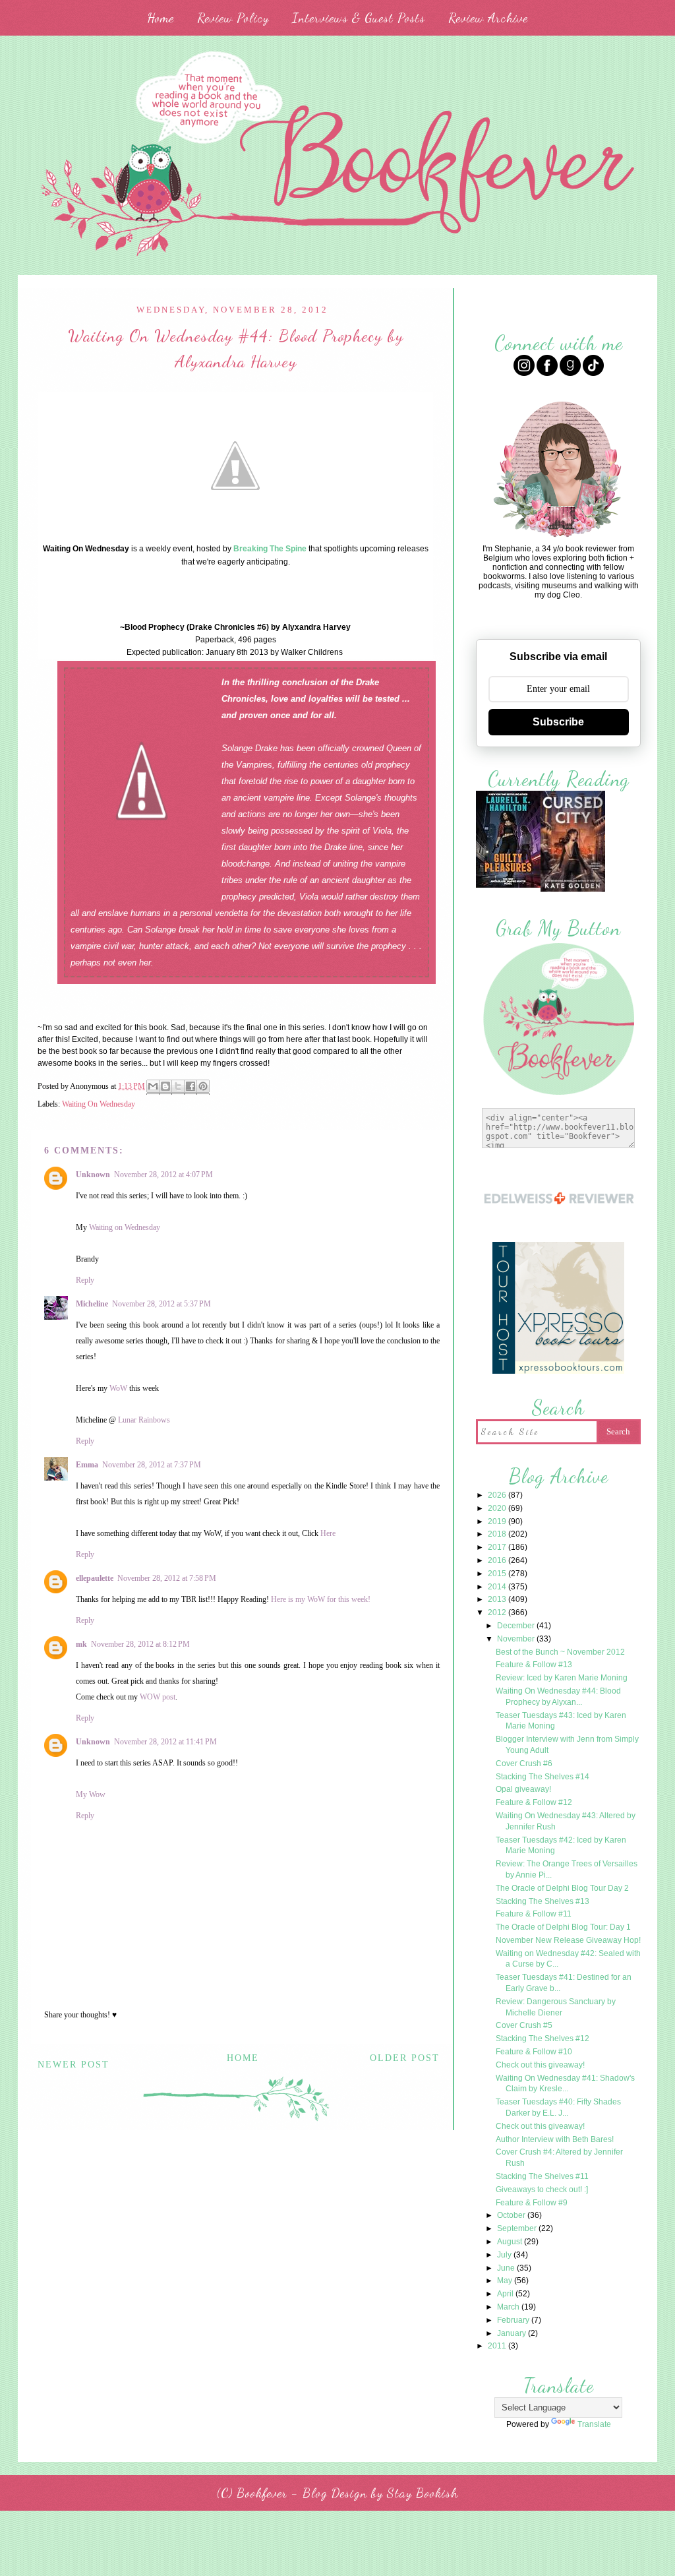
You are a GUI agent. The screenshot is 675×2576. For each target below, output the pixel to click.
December (517, 1626)
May (506, 2281)
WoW (118, 1388)
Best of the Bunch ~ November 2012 (560, 1652)
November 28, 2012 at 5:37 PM (161, 1304)
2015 (498, 1574)
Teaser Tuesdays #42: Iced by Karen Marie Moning (561, 1846)
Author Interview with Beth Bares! (555, 2139)
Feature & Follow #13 (534, 1665)
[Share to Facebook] (191, 1087)
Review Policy (233, 18)
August (511, 2242)
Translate (594, 2424)
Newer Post (73, 2065)
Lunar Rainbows (144, 1420)
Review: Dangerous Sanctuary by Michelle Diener (556, 2007)
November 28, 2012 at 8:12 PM (140, 1644)
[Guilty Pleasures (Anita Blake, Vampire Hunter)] (508, 886)
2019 (498, 1521)
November (517, 1639)
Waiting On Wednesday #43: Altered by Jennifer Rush (566, 1821)
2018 (498, 1534)
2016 (498, 1560)
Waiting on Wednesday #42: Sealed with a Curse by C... (568, 1959)
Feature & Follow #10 (534, 2052)
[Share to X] (178, 1087)
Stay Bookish (423, 2493)
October (512, 2215)
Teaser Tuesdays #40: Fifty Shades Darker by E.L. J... (558, 2107)
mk (81, 1644)
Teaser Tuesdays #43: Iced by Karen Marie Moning (561, 1721)
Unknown (93, 1175)
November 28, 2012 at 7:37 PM (152, 1465)
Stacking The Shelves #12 (543, 2039)
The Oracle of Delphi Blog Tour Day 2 (562, 1888)
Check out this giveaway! (540, 2065)
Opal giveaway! (523, 1789)
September (518, 2228)
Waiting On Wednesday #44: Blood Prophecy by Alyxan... (558, 1697)
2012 (498, 1612)
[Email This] (153, 1087)
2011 (498, 2346)
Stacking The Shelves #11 (542, 2176)
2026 (498, 1495)
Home (161, 18)
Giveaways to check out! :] (542, 2190)
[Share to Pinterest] (203, 1087)
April (506, 2294)
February (514, 2320)
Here (328, 1533)
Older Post (405, 2058)
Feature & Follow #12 (534, 1802)
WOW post (158, 1697)
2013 (498, 1599)
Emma (87, 1465)
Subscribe (558, 722)
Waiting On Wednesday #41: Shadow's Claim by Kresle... (565, 2084)
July (505, 2255)
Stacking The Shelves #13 (543, 1901)
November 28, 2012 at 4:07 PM (163, 1175)
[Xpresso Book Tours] (558, 1372)
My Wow (91, 1794)
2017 (498, 1547)
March (509, 2307)
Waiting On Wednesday (99, 1104)
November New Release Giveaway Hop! (568, 1940)
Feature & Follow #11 (534, 1914)
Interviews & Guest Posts (359, 18)
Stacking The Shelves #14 (543, 1777)
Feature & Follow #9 (532, 2203)
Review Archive (488, 18)
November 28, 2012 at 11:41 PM (165, 1742)
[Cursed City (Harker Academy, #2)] (573, 890)
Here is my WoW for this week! (321, 1599)
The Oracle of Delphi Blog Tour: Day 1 (563, 1927)
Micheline (92, 1304)
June (507, 2268)
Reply (85, 1280)
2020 (498, 1508)
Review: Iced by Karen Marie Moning (562, 1678)
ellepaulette (95, 1578)
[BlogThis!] (165, 1087)
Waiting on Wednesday (125, 1227)
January (513, 2333)
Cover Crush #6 (524, 1763)
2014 (498, 1587)
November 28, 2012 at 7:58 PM (167, 1578)
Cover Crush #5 (524, 2025)
